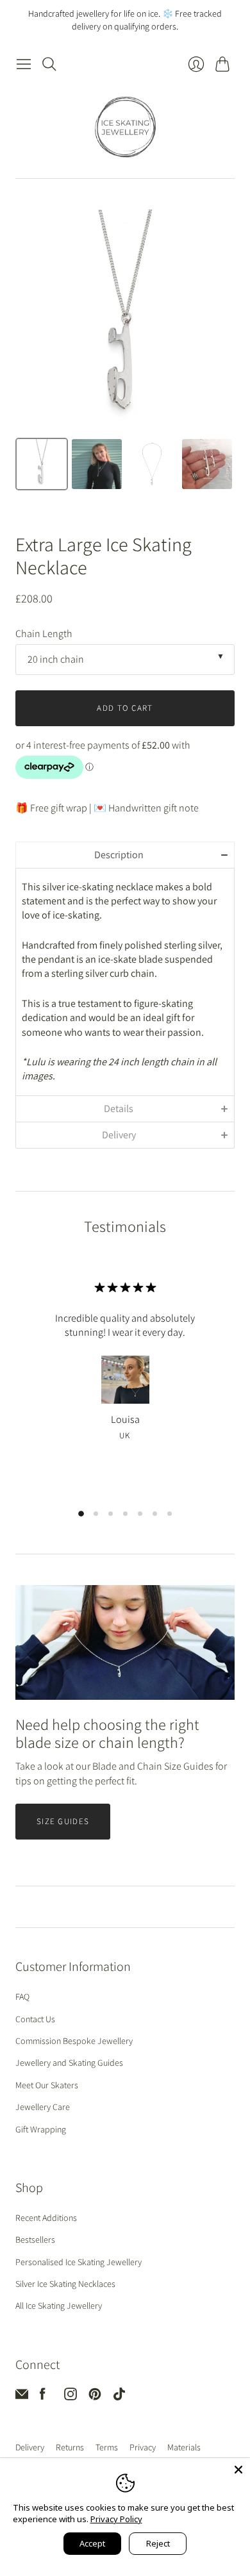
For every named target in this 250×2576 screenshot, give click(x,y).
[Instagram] (71, 2397)
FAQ (22, 1997)
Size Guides (63, 1821)
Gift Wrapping (41, 2129)
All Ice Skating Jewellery (59, 2306)
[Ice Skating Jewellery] (125, 127)
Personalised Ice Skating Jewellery (79, 2262)
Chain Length (44, 634)
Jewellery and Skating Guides (69, 2063)
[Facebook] (43, 2397)
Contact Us (35, 2019)
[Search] (49, 64)
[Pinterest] (95, 2397)
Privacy (143, 2447)
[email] (22, 2397)
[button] (125, 855)
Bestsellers (35, 2239)
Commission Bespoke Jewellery (74, 2041)
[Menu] (24, 64)
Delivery (30, 2447)
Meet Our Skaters (47, 2085)
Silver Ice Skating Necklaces (65, 2284)
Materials (184, 2447)
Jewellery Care (43, 2107)
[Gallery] (125, 352)
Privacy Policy (116, 2519)
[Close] (238, 2470)
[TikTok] (119, 2397)
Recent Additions (46, 2218)
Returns (70, 2447)
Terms (107, 2447)
